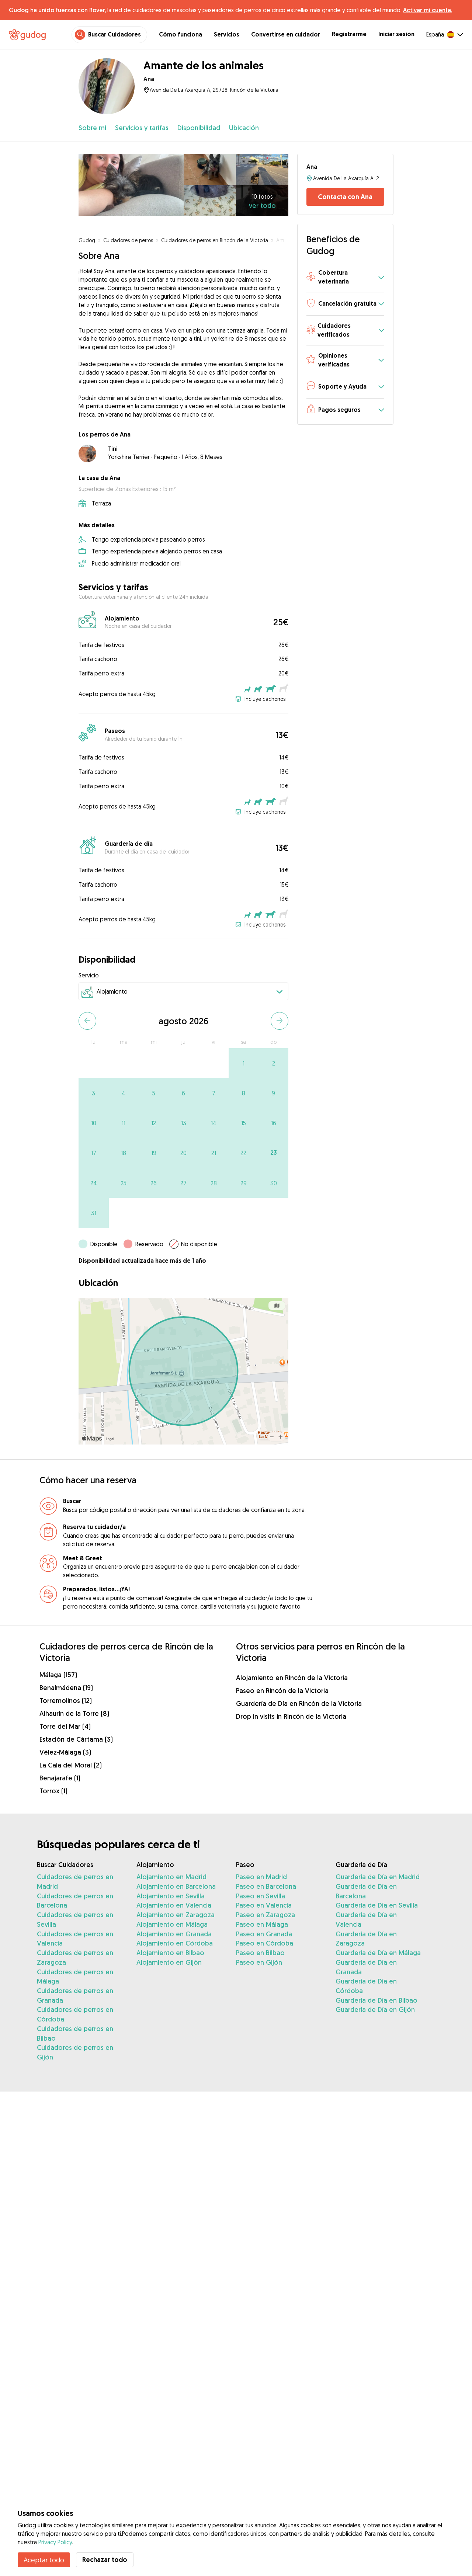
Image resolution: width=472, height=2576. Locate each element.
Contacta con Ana (345, 197)
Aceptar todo (44, 2560)
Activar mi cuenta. (428, 10)
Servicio (89, 975)
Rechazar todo (105, 2560)
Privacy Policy (55, 2542)
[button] (345, 278)
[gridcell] (244, 1063)
